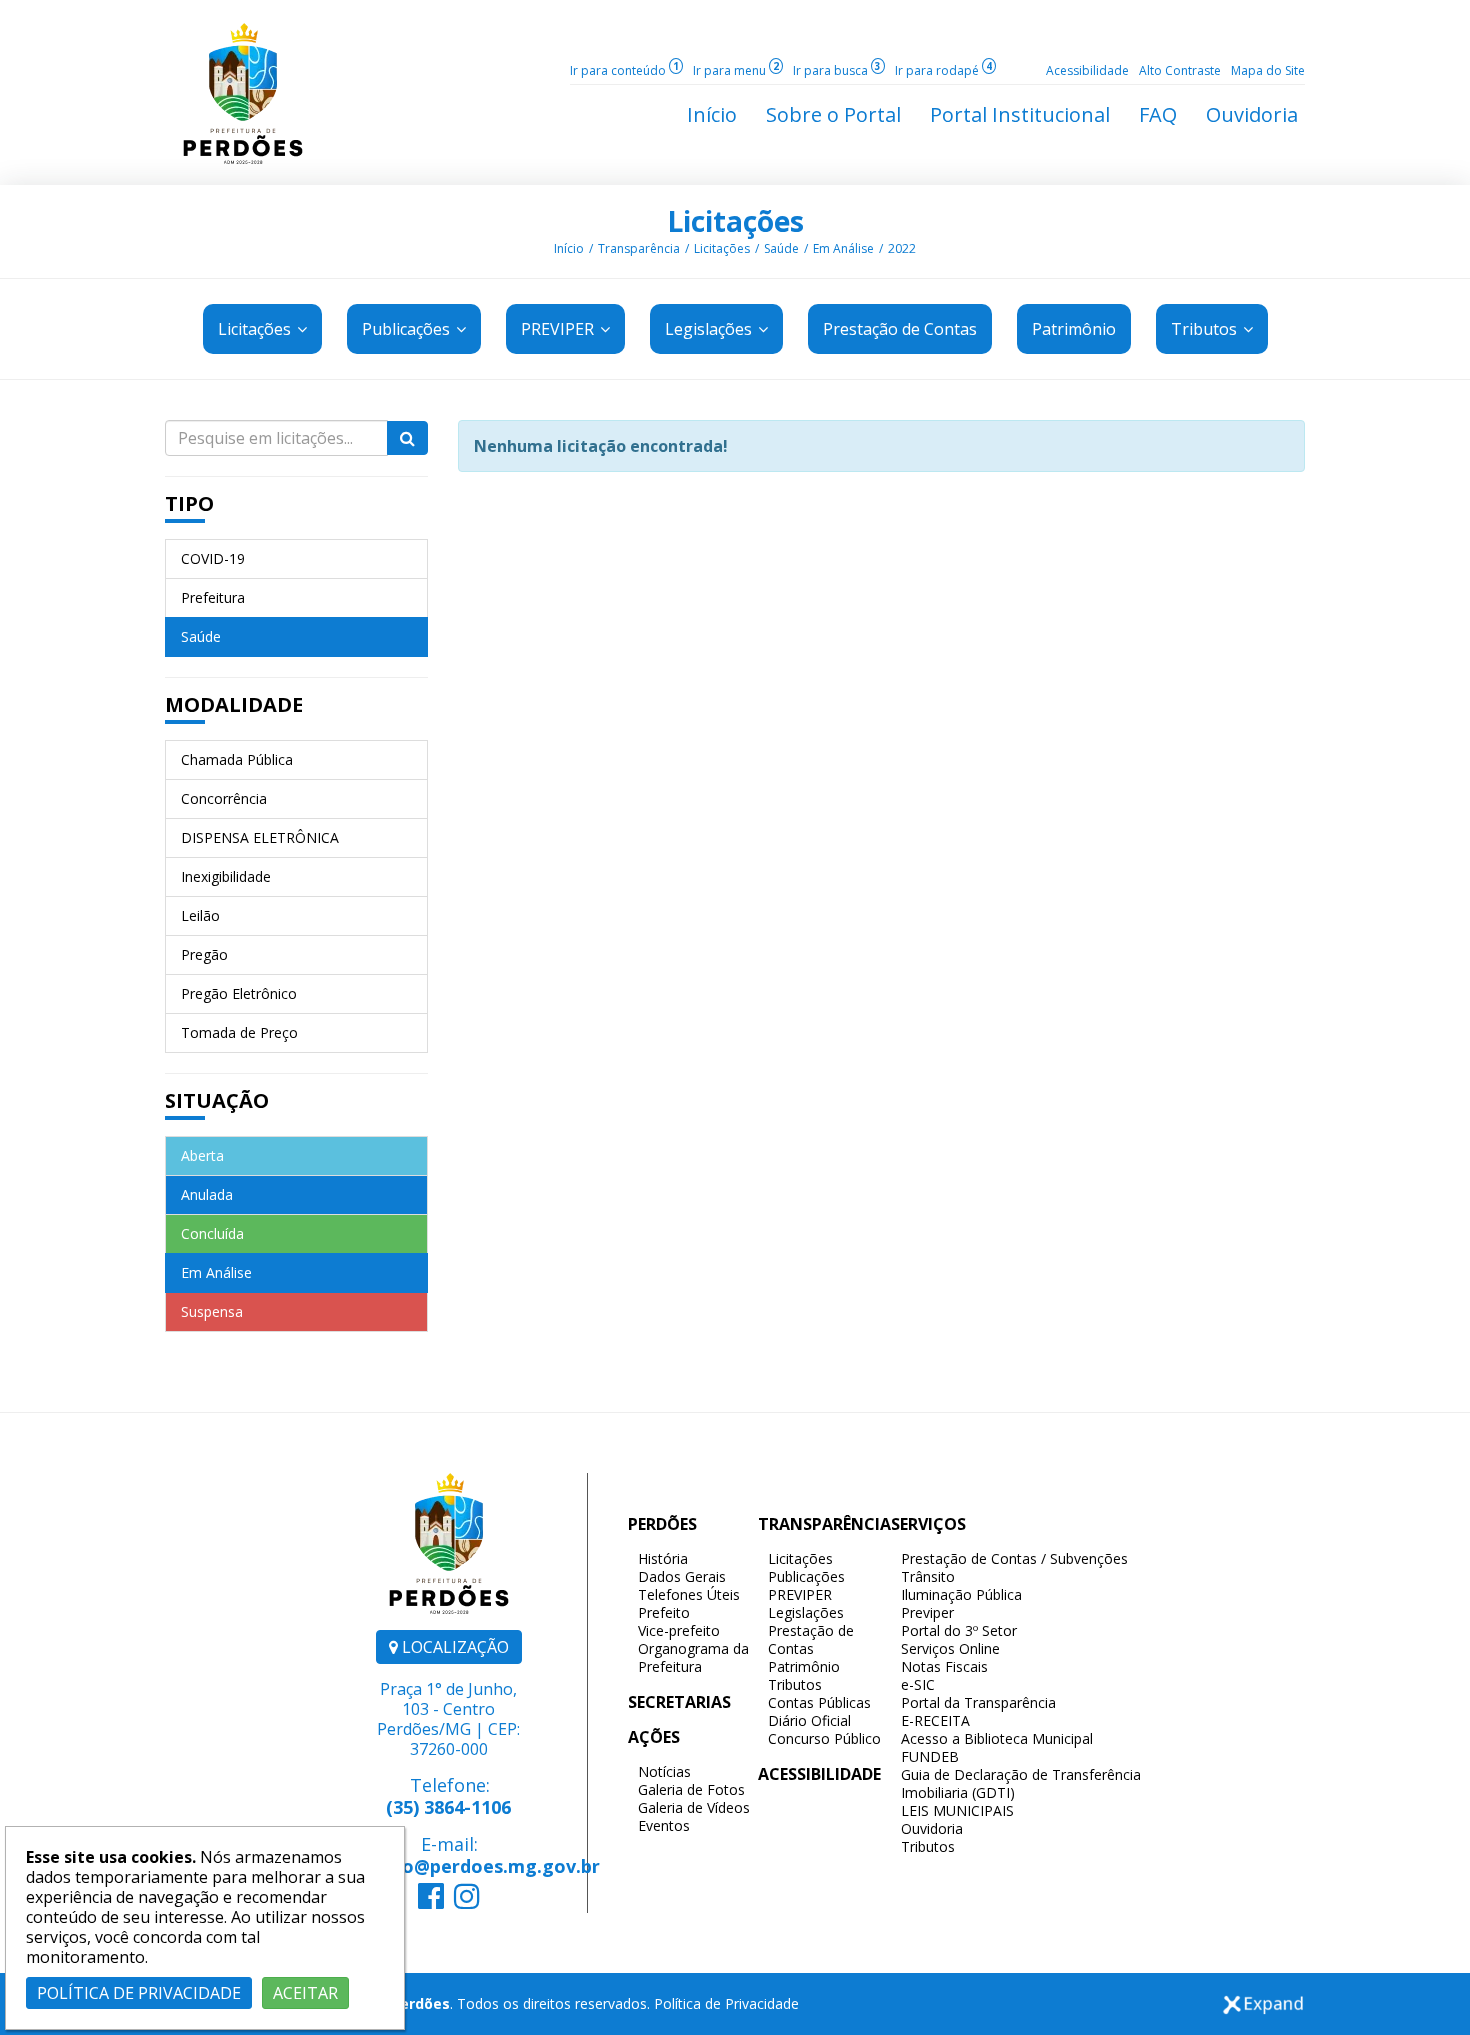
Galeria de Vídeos (694, 1807)
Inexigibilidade (226, 876)
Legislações (710, 329)
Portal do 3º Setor (959, 1630)
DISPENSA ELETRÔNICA (260, 837)
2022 (902, 248)
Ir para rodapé (943, 70)
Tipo (189, 503)
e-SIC (918, 1684)
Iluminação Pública (961, 1594)
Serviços (928, 1524)
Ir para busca (837, 70)
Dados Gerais (682, 1576)
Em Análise (843, 248)
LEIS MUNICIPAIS (957, 1810)
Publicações (408, 329)
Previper (927, 1612)
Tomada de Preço (239, 1032)
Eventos (664, 1825)
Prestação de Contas (811, 1639)
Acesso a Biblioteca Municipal (997, 1738)
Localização (453, 1647)
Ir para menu (736, 70)
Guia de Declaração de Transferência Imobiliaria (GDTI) (1021, 1783)
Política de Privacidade (726, 2003)
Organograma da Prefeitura (693, 1657)
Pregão (204, 954)
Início (569, 248)
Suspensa (212, 1311)
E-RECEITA (935, 1720)
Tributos (1206, 329)
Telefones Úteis (689, 1594)
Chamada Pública (237, 759)
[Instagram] (467, 1901)
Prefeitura (213, 597)
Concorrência (224, 798)
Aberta (202, 1155)
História (663, 1558)
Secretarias (679, 1702)
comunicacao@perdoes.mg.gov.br (448, 1866)
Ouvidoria (932, 1828)
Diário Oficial (809, 1720)
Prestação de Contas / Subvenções (1014, 1558)
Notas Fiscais (944, 1666)
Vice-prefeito (679, 1630)
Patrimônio (804, 1666)
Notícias (664, 1771)
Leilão (200, 915)
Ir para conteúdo (624, 70)
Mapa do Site (1268, 70)
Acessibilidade (1087, 70)
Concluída (212, 1233)
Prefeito (664, 1612)
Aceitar (305, 1993)
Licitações (735, 221)
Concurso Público (824, 1738)
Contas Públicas (819, 1702)
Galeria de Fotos (691, 1789)
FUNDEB (930, 1756)
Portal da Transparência (978, 1702)
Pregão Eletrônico (239, 993)
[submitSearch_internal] (407, 438)
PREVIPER (559, 329)
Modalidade (234, 704)
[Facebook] (431, 1901)
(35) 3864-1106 (448, 1807)
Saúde (781, 248)
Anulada (207, 1194)
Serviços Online (950, 1648)
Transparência (639, 248)
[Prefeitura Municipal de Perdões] (243, 92)
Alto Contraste (1180, 70)
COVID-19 (213, 558)
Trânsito (928, 1576)
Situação (217, 1100)
